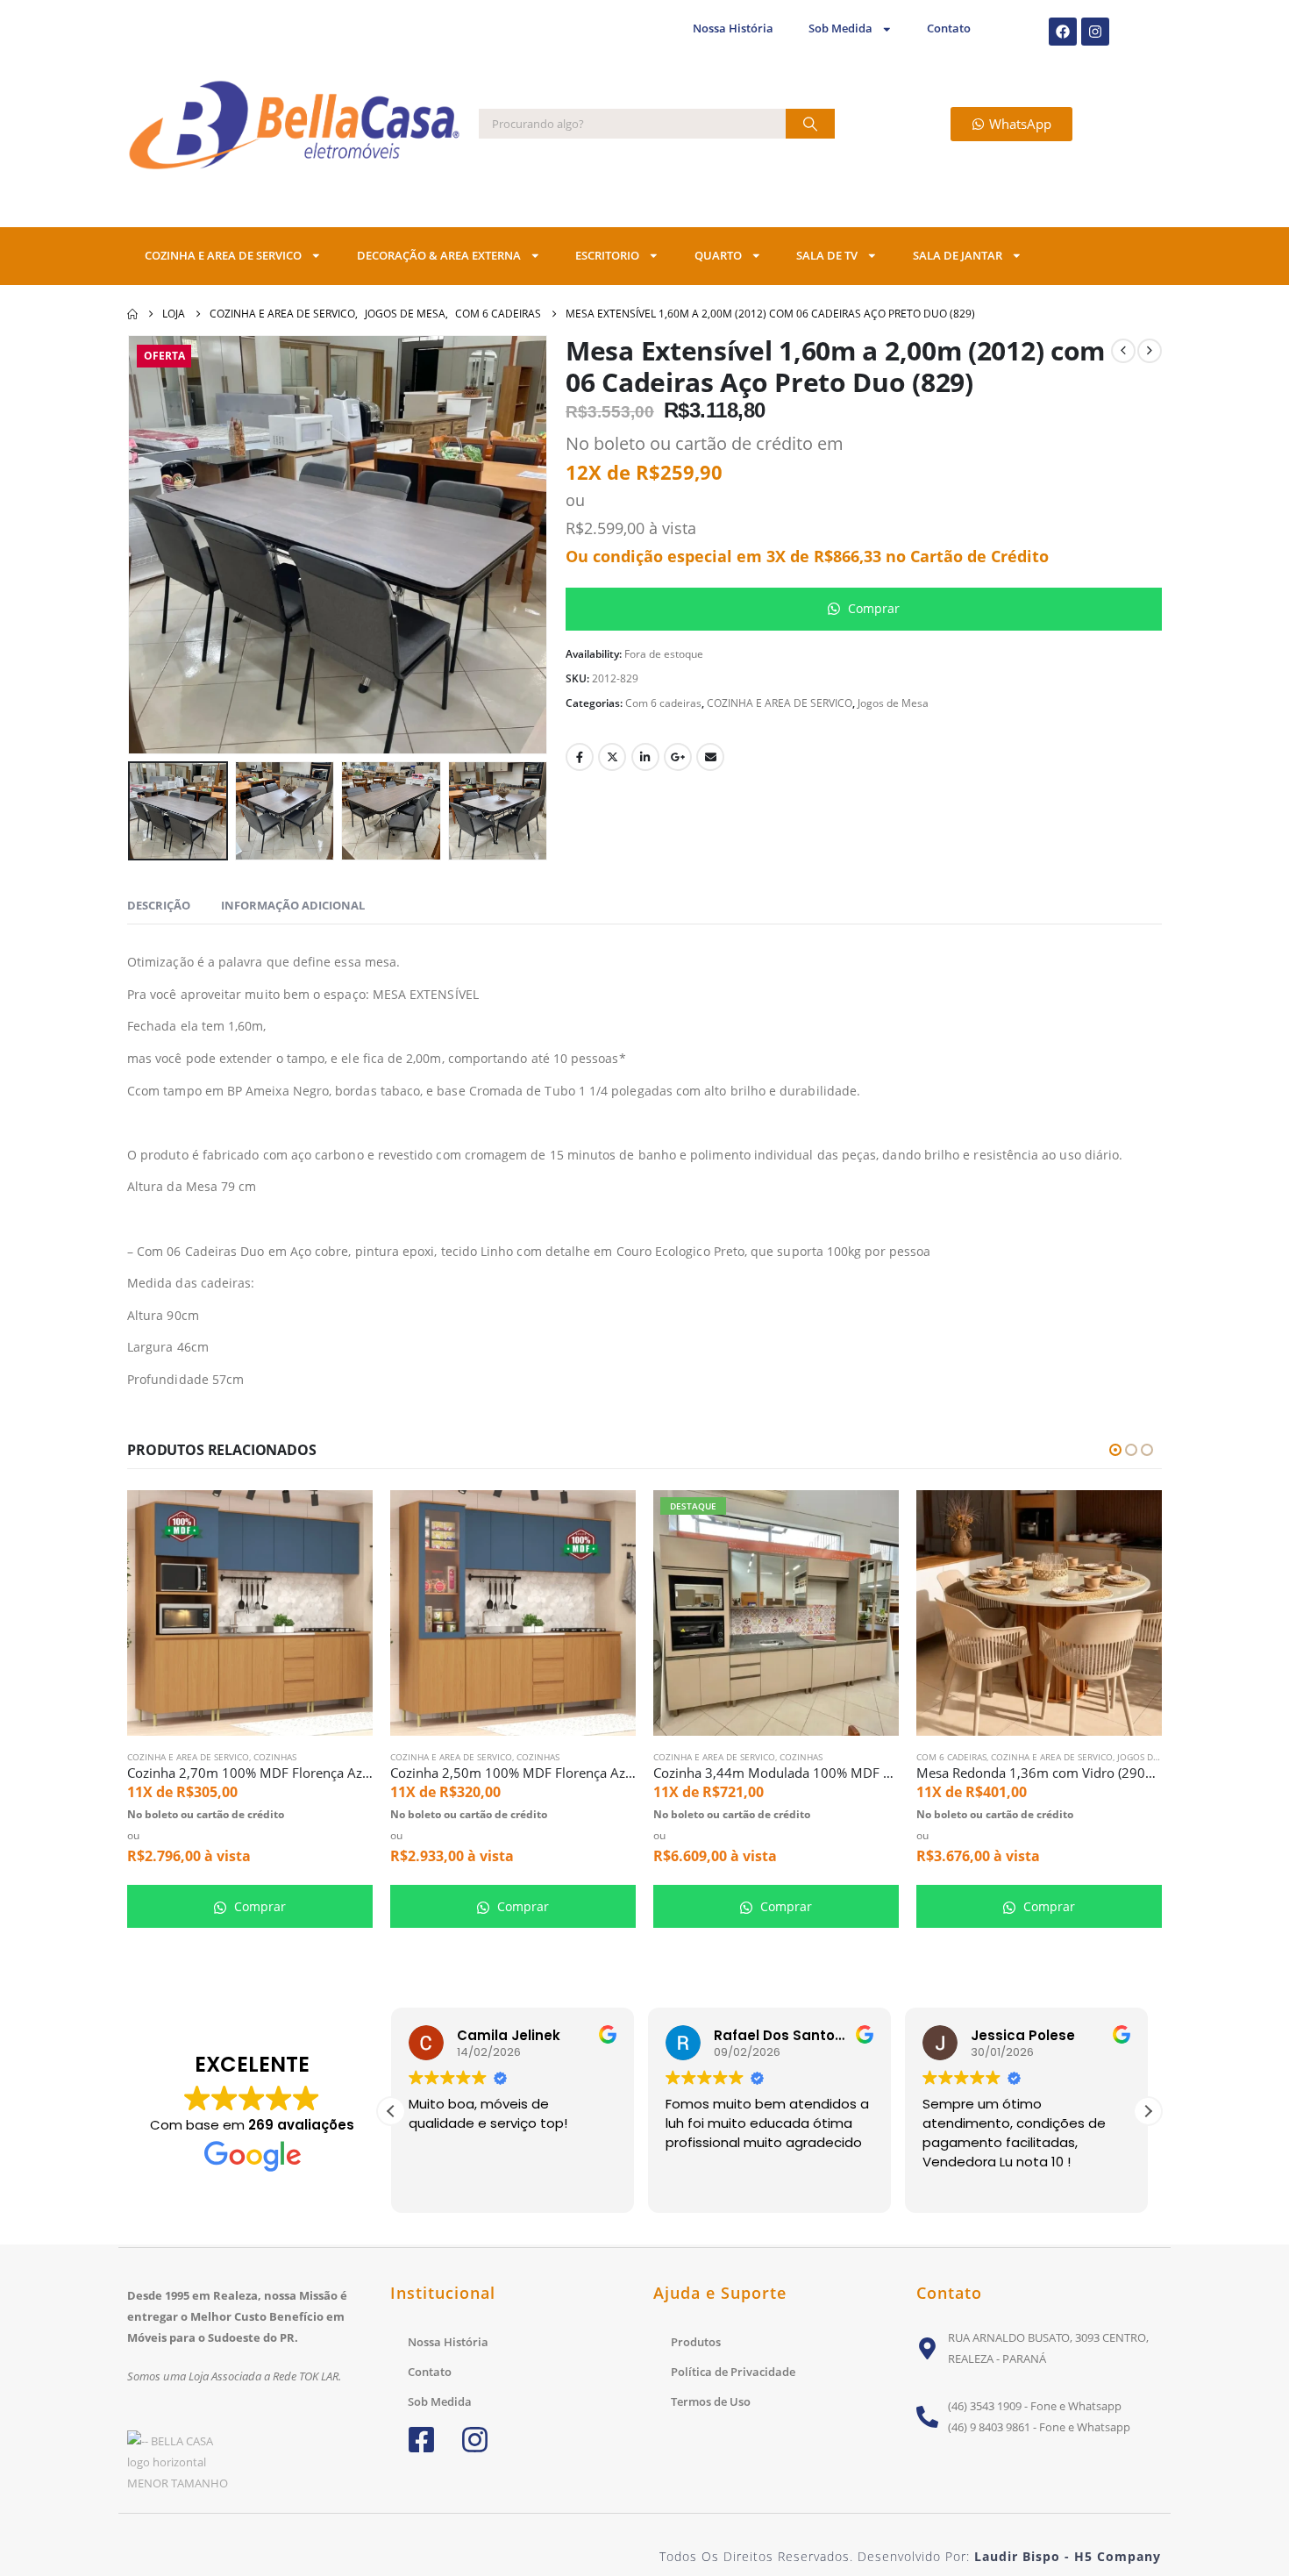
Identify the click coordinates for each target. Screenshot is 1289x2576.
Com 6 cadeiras (663, 703)
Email (710, 757)
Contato (949, 29)
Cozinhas (275, 1757)
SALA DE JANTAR (958, 256)
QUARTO (718, 256)
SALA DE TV (827, 256)
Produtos (696, 2342)
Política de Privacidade (733, 2372)
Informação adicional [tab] (293, 905)
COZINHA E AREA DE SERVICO (223, 256)
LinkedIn (645, 757)
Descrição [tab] (159, 905)
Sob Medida (840, 29)
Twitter (612, 757)
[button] (153, 545)
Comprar (872, 608)
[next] (1150, 351)
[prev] (1123, 351)
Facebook (580, 757)
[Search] (810, 124)
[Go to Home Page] (132, 314)
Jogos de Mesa (893, 703)
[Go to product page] (250, 1613)
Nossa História (733, 29)
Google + (678, 757)
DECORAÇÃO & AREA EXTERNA (439, 256)
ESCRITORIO (607, 256)
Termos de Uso (711, 2401)
